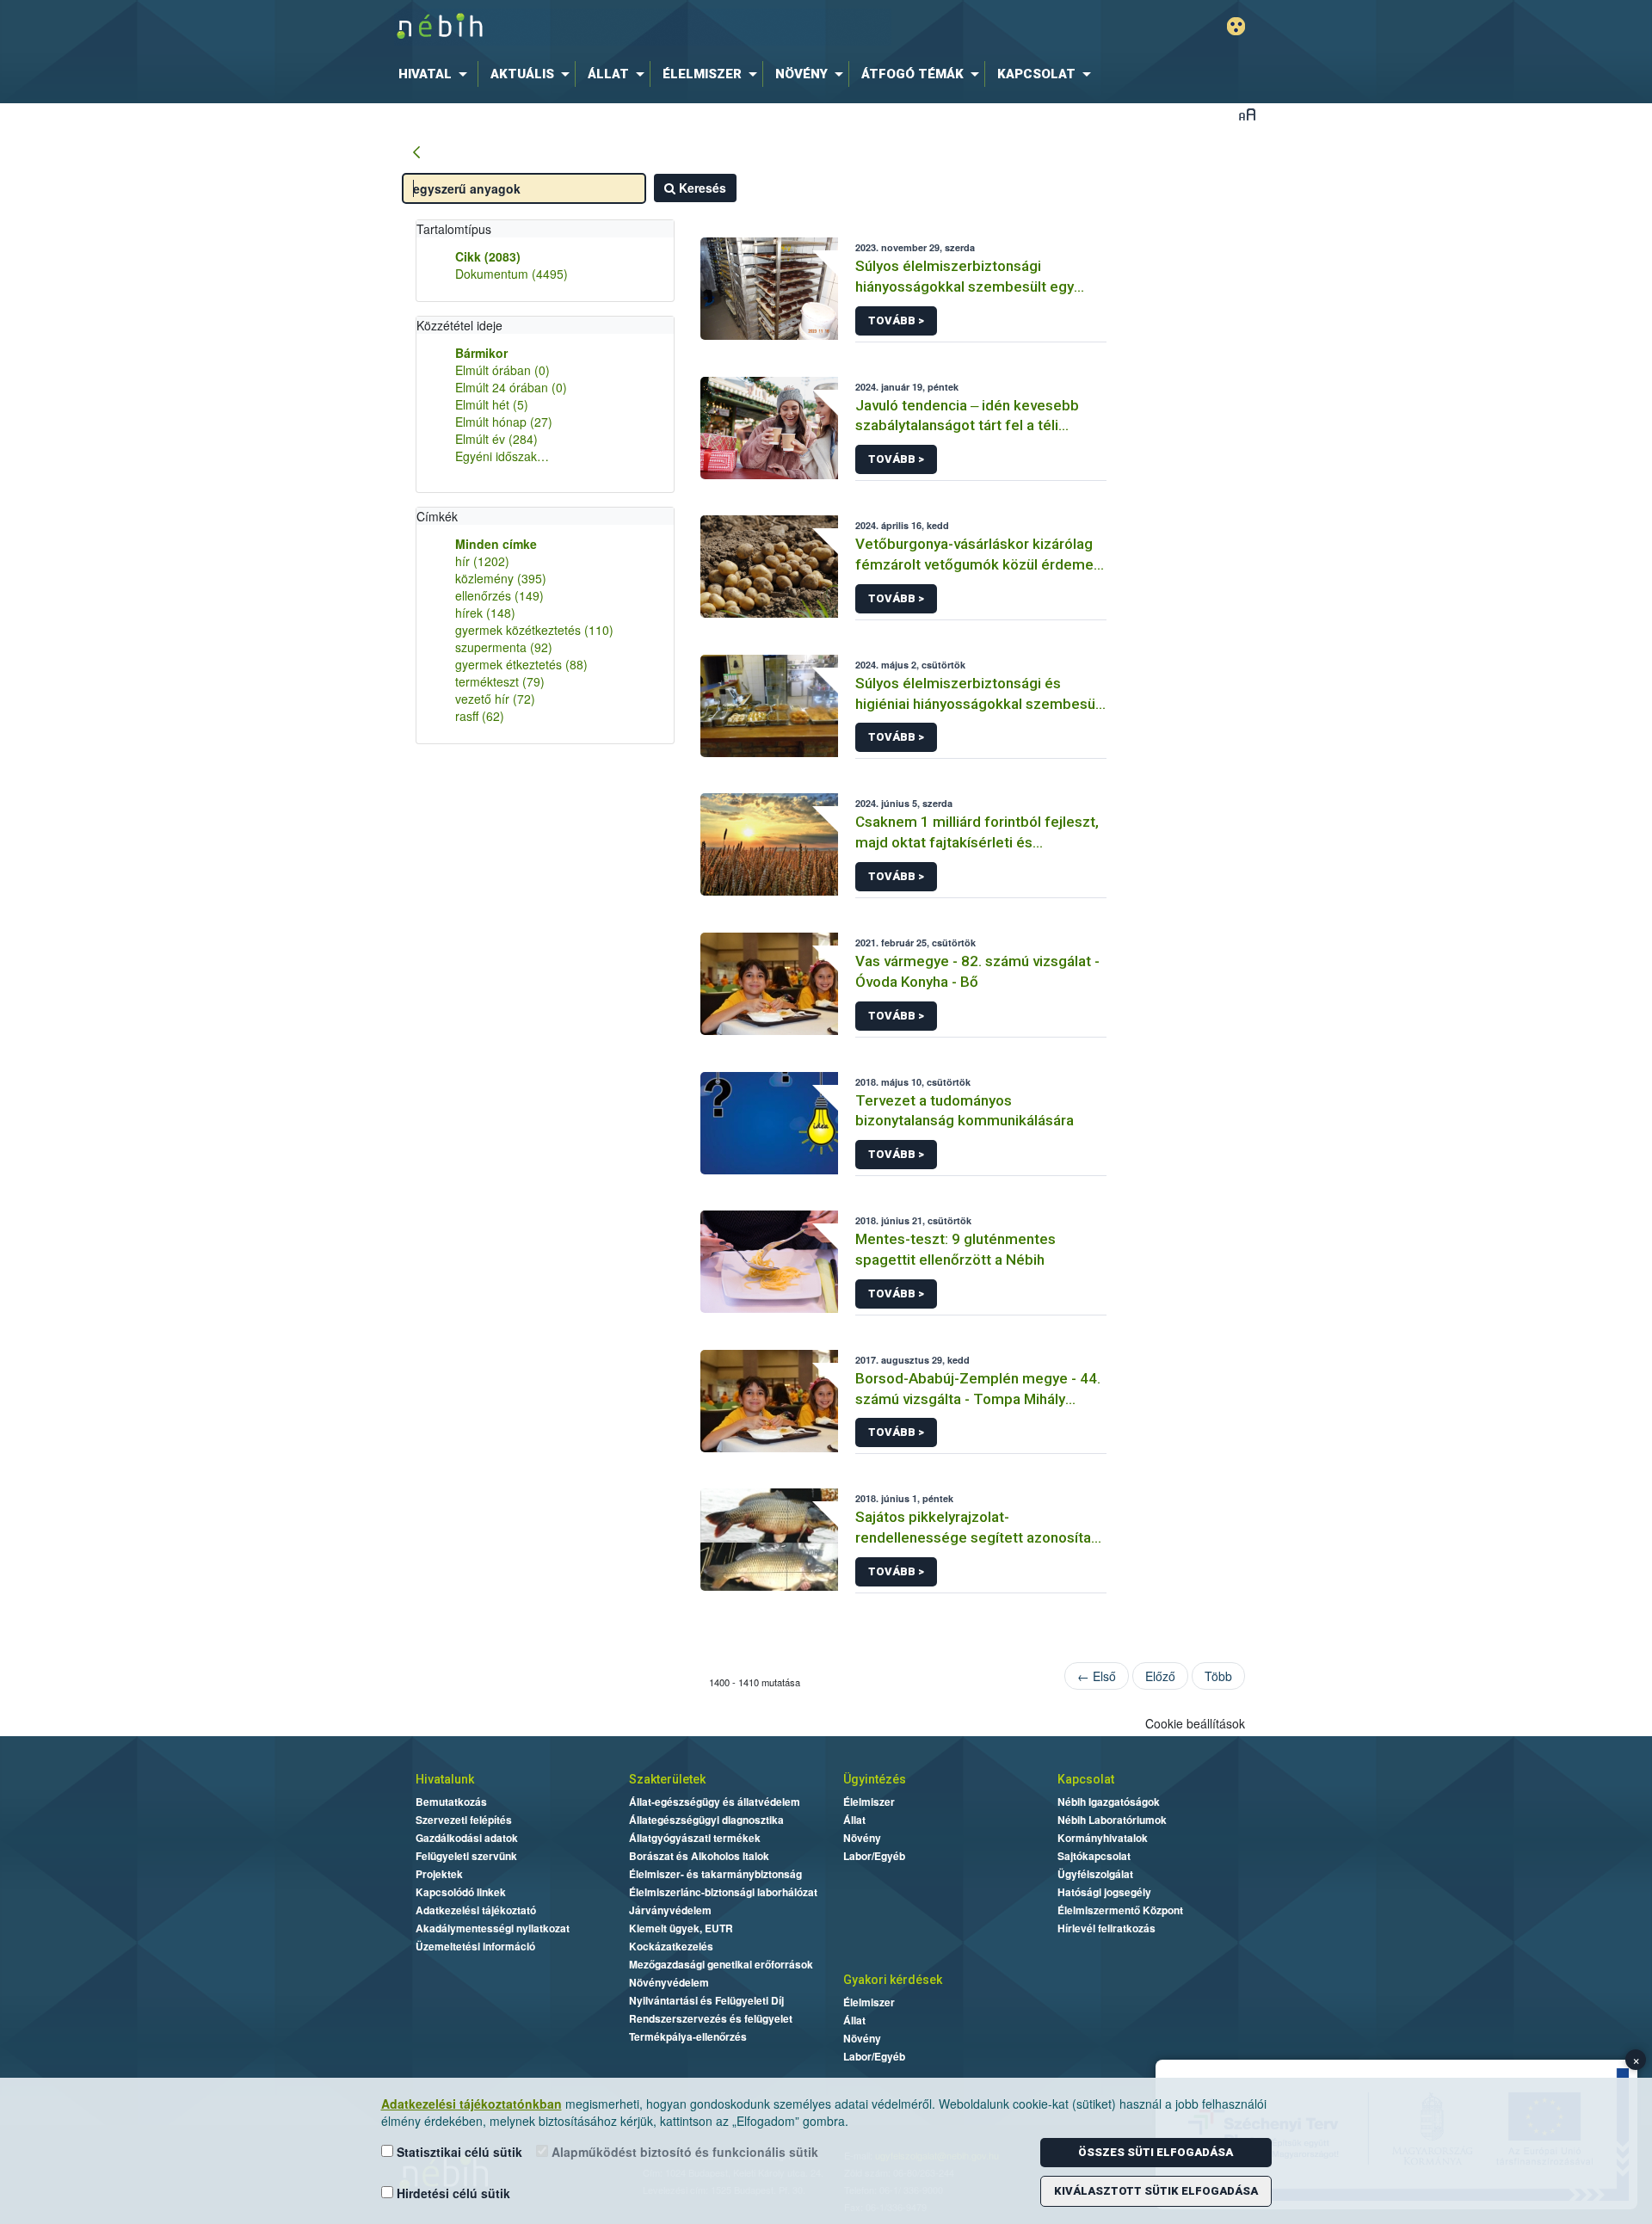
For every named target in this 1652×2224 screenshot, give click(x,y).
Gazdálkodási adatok (467, 1838)
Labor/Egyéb (874, 1856)
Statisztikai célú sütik (458, 2152)
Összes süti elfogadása (1156, 2152)
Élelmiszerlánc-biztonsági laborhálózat (723, 1892)
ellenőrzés (499, 595)
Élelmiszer (869, 1802)
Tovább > (896, 320)
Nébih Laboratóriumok (1112, 1820)
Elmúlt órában (502, 370)
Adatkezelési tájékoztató (476, 1910)
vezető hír (495, 699)
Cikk (488, 256)
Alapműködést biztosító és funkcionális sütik (683, 2152)
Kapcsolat (1086, 1779)
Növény (862, 1838)
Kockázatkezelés (671, 1946)
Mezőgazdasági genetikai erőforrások (721, 1964)
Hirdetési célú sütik (452, 2193)
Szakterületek (667, 1779)
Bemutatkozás (451, 1802)
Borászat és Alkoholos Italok (699, 1856)
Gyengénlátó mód (1236, 26)
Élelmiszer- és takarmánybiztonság (715, 1874)
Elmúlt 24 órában (511, 387)
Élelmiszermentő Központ (1120, 1910)
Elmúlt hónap (504, 422)
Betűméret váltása (1247, 114)
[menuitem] (436, 74)
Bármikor (481, 353)
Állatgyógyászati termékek (695, 1838)
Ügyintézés (875, 1779)
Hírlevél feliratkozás (1106, 1928)
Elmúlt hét (492, 404)
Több (1218, 1676)
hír (482, 561)
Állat (854, 1820)
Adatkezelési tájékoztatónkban (472, 2104)
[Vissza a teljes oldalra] (416, 153)
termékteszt (500, 681)
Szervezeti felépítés (464, 1820)
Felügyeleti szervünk (466, 1856)
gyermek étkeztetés (521, 664)
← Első (1097, 1676)
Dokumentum (512, 274)
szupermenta (504, 647)
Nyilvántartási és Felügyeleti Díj (706, 2000)
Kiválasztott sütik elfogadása (1156, 2191)
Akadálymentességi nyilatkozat (493, 1928)
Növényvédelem (669, 1982)
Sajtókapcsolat (1094, 1856)
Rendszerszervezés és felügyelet (711, 2018)
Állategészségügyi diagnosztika (706, 1820)
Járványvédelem (670, 1910)
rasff (480, 716)
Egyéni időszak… (502, 456)
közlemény (501, 578)
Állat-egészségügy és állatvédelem (715, 1802)
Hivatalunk (445, 1779)
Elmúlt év (496, 439)
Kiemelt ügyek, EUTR (681, 1928)
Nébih (643, 27)
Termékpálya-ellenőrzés (688, 2036)
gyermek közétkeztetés (534, 630)
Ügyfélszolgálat (1095, 1874)
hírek (485, 613)
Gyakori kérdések (893, 1980)
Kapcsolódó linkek (461, 1892)
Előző (1160, 1676)
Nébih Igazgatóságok (1109, 1802)
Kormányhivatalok (1103, 1838)
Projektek (439, 1874)
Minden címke (496, 544)
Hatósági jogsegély (1104, 1892)
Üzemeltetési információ (475, 1946)
